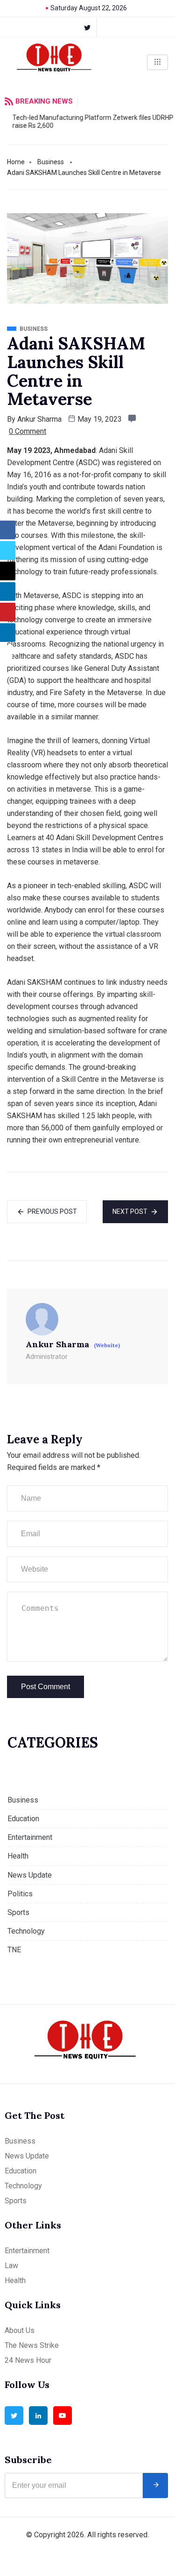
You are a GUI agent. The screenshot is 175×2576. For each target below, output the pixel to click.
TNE (14, 1950)
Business (51, 162)
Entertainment (30, 1837)
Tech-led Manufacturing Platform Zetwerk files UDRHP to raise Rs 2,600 (89, 122)
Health (18, 1856)
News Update (30, 1875)
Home (16, 162)
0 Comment (28, 431)
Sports (18, 1912)
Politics (20, 1894)
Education (23, 1819)
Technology (26, 1931)
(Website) (107, 1345)
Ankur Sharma (39, 419)
